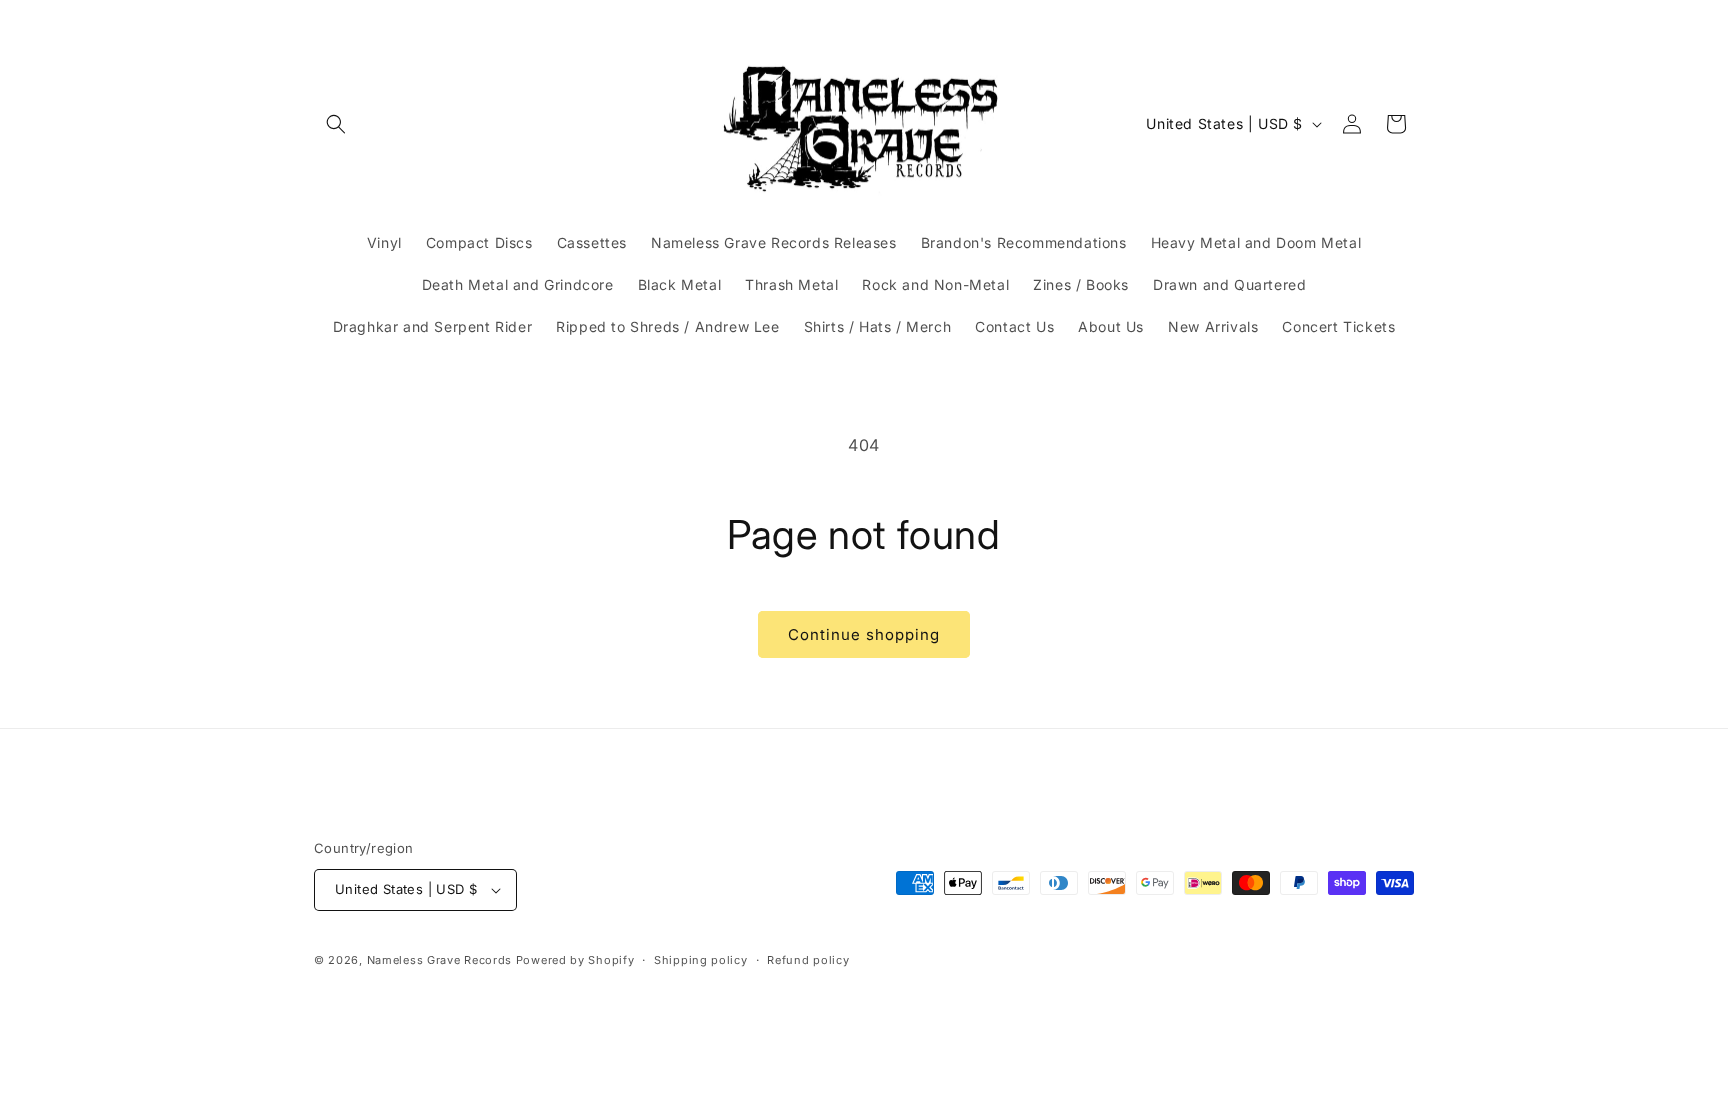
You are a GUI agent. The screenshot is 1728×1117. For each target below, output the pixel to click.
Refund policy (808, 960)
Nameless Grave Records (439, 960)
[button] (336, 124)
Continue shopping (864, 634)
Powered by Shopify (575, 960)
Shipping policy (701, 960)
